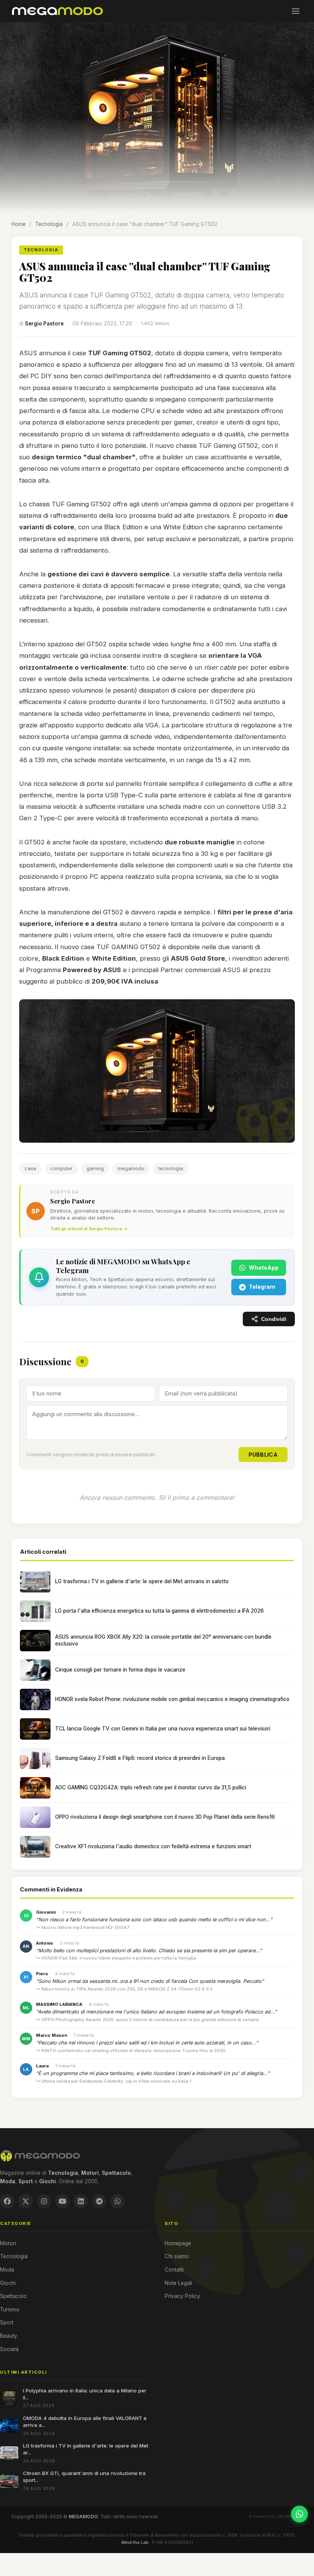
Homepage (178, 2243)
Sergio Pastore (44, 324)
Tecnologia (49, 224)
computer (61, 1168)
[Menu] (296, 11)
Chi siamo (177, 2256)
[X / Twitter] (26, 2201)
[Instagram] (44, 2201)
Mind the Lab (135, 2542)
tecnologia (171, 1168)
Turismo (10, 2309)
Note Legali (178, 2283)
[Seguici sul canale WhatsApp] (299, 2514)
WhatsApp (264, 1268)
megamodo (131, 1168)
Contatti (174, 2270)
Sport (7, 2322)
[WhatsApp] (118, 2201)
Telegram (262, 1287)
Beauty (9, 2336)
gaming (95, 1168)
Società (9, 2349)
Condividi (274, 1319)
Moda (7, 2270)
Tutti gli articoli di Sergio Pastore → (89, 1229)
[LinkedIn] (81, 2201)
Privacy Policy (182, 2296)
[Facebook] (7, 2201)
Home (19, 224)
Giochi (8, 2283)
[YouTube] (62, 2201)
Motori (8, 2243)
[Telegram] (99, 2201)
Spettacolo (13, 2296)
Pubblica (263, 1455)
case (30, 1168)
